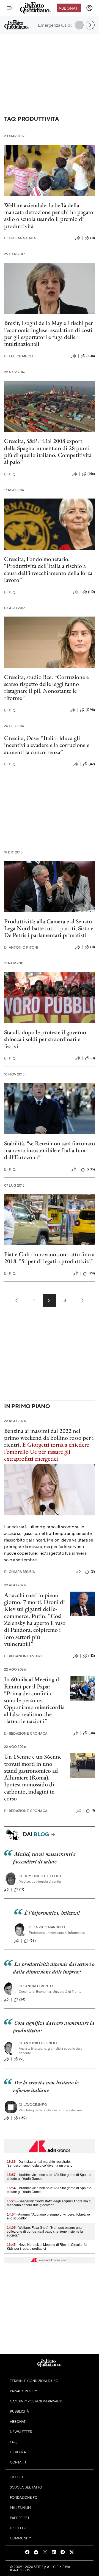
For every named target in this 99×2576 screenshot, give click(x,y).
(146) (91, 474)
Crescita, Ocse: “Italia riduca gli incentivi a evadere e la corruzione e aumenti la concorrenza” (47, 745)
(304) (91, 356)
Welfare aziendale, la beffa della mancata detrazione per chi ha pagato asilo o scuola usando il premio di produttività (49, 216)
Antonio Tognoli (38, 2043)
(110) (91, 592)
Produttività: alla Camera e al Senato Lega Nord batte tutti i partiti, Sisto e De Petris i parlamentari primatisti (49, 928)
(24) (92, 1273)
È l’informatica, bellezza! (52, 1913)
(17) (22, 1889)
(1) (93, 1810)
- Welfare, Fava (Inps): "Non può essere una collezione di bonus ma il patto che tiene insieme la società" (45, 2232)
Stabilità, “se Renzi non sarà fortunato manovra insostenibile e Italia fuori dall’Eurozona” (50, 1150)
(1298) (90, 710)
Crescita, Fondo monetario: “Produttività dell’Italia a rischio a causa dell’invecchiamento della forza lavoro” (48, 569)
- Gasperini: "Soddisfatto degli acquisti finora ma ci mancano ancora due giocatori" (49, 2203)
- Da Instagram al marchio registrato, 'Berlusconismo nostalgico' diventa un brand (40, 2164)
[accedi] (89, 8)
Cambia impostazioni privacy (36, 2401)
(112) (92, 1656)
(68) (33, 1940)
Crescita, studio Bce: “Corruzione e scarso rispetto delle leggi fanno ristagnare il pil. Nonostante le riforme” (46, 687)
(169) (23, 2118)
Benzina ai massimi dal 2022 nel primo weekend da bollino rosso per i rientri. (49, 1438)
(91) (22, 2059)
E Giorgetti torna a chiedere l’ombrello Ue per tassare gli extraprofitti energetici (47, 1452)
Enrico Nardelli (47, 1927)
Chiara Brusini (20, 1572)
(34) (92, 1733)
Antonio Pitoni (21, 947)
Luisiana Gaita (20, 238)
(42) (92, 764)
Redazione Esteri (23, 1656)
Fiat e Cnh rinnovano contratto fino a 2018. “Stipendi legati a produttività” (49, 1258)
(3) (93, 1572)
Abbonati (69, 8)
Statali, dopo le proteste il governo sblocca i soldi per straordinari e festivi (45, 1039)
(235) (91, 1169)
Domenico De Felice (40, 1876)
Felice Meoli (19, 356)
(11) (93, 238)
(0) (93, 1058)
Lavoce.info (33, 2105)
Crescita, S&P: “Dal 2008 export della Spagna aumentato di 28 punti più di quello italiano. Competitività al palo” (48, 451)
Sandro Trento (36, 1986)
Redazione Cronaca (26, 1733)
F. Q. (10, 474)
